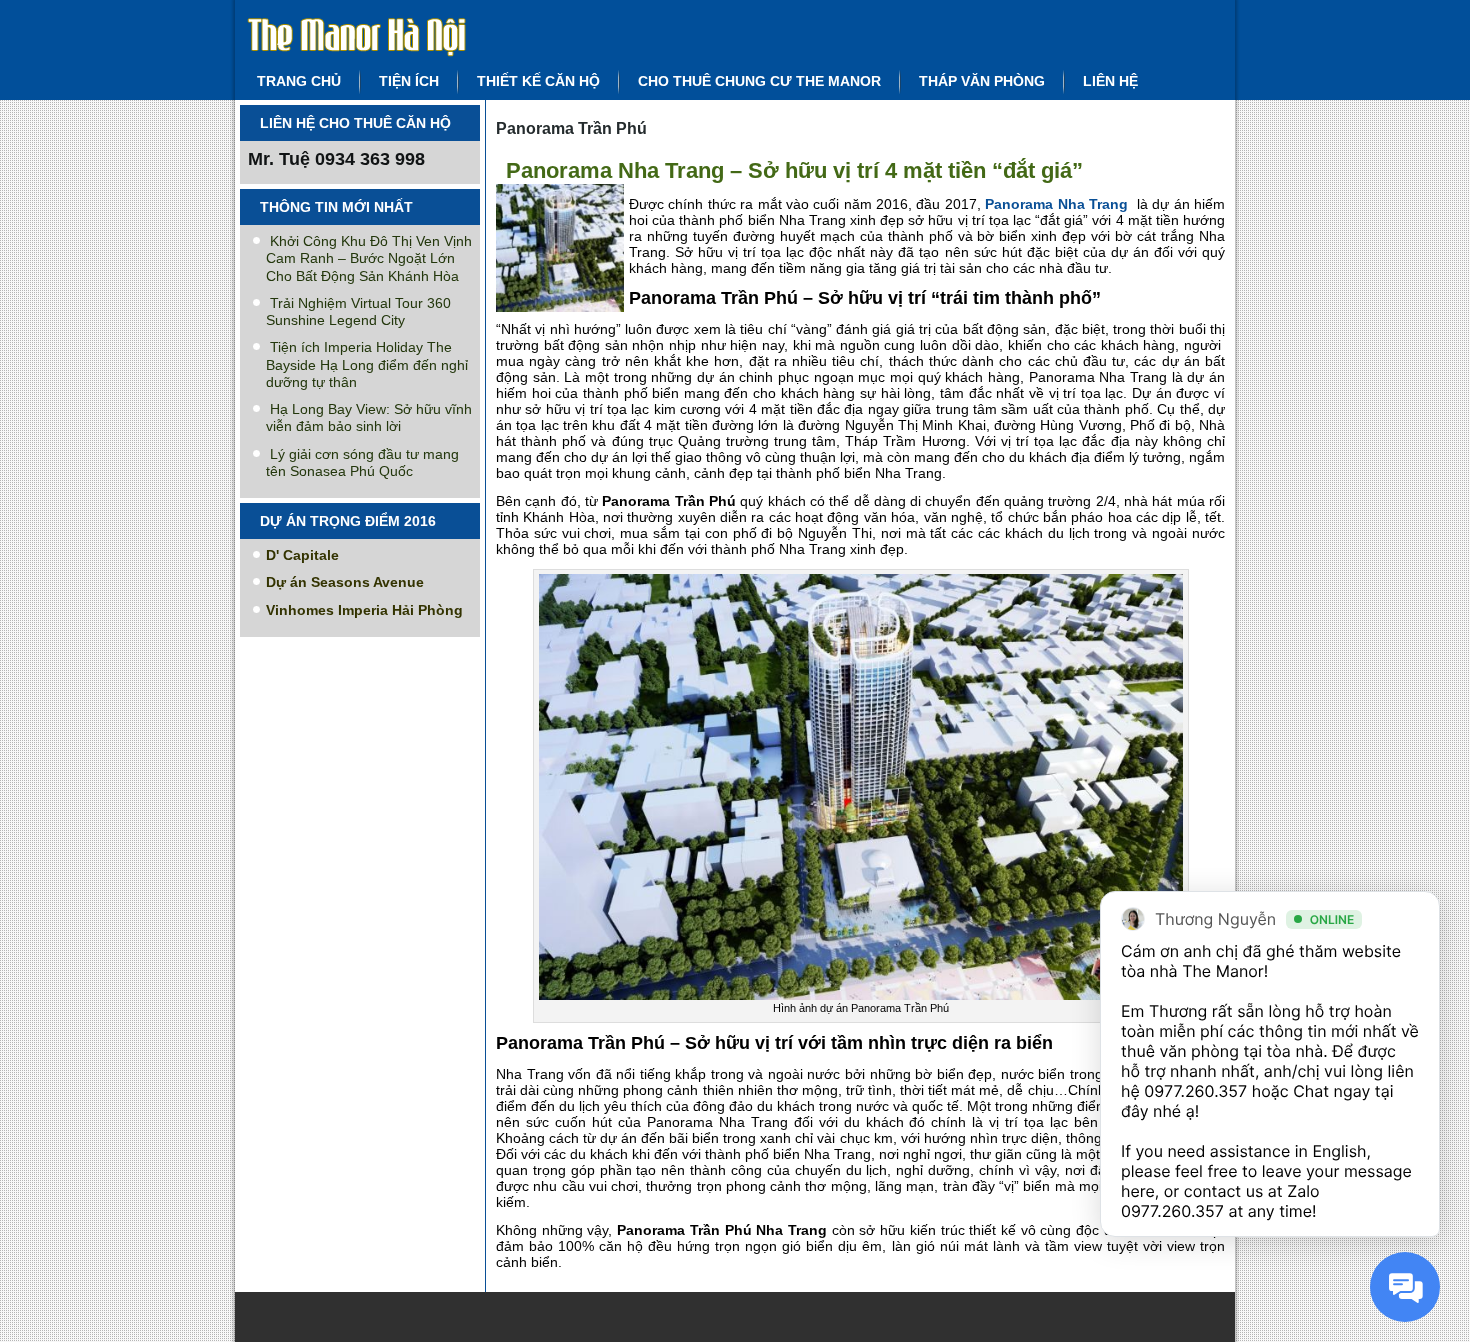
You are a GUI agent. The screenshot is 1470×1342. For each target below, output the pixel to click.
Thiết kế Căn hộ (538, 81)
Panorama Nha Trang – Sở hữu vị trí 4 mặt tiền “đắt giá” (794, 170)
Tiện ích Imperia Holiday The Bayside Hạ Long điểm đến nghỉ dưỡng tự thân (367, 364)
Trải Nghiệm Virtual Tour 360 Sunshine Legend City (358, 311)
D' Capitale (302, 555)
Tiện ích (409, 81)
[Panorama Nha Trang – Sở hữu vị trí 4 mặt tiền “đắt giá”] (562, 312)
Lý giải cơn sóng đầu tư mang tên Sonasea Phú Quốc (362, 462)
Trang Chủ (299, 81)
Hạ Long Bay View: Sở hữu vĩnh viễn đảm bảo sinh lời (369, 417)
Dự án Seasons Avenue (345, 582)
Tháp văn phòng (982, 81)
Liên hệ (1110, 81)
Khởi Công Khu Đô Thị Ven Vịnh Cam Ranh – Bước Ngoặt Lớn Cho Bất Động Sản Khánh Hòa (369, 258)
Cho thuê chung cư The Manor (759, 81)
